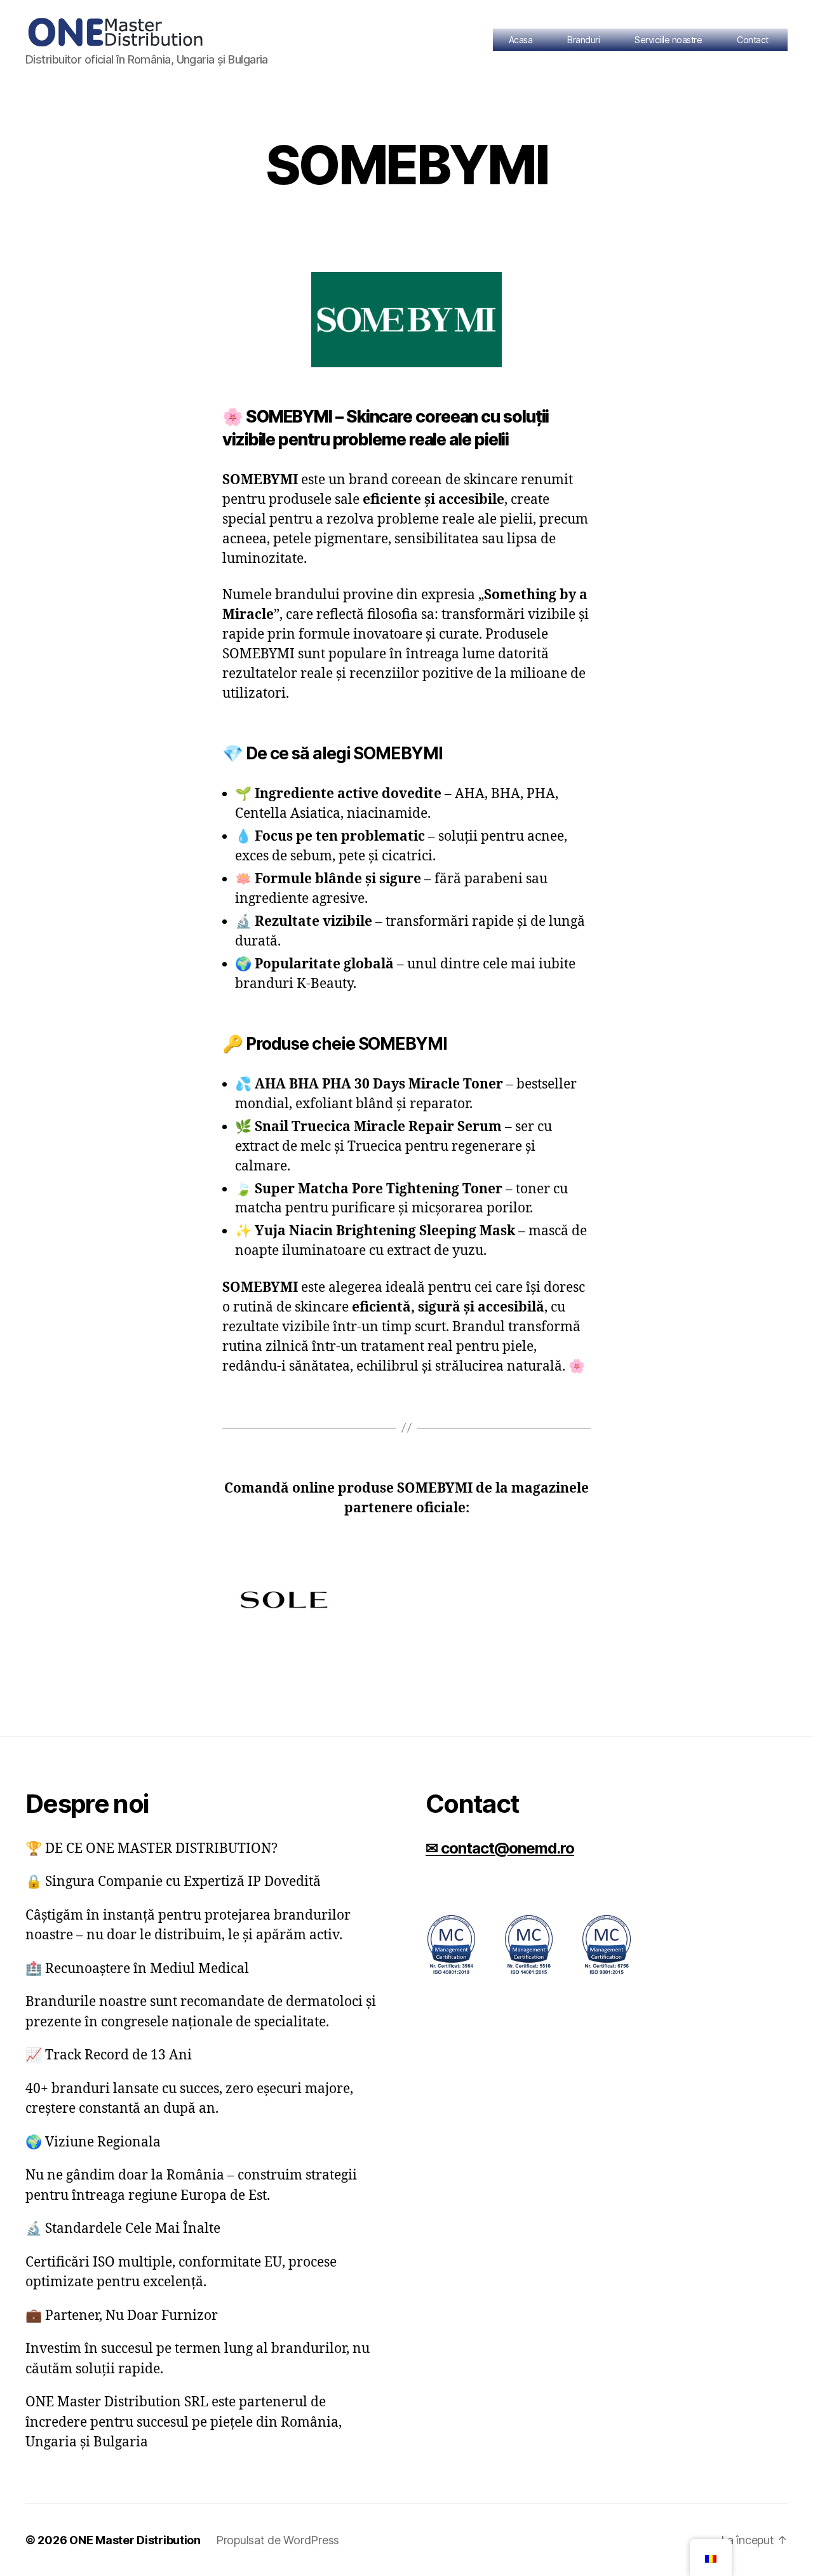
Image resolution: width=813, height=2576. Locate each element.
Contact (753, 40)
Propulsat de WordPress (278, 2540)
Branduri (583, 40)
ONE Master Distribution (135, 2540)
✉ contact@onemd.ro (500, 1848)
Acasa (521, 40)
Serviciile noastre (668, 40)
